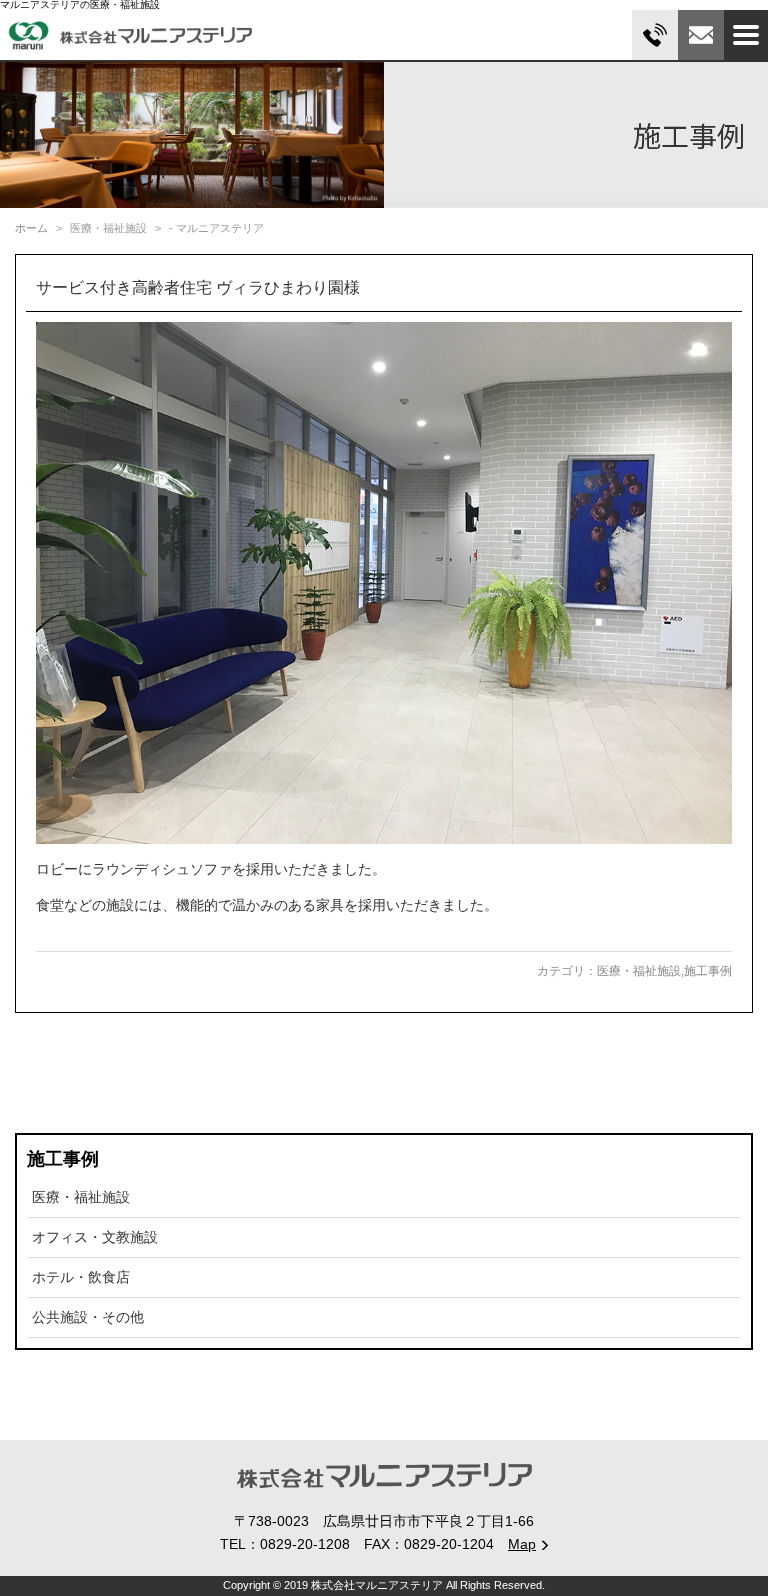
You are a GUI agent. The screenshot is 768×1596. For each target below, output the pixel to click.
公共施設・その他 (88, 1317)
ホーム (31, 228)
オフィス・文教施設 (95, 1237)
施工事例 (708, 971)
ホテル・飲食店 (81, 1277)
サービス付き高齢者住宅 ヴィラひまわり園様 (198, 287)
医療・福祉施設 (639, 971)
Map (522, 1544)
